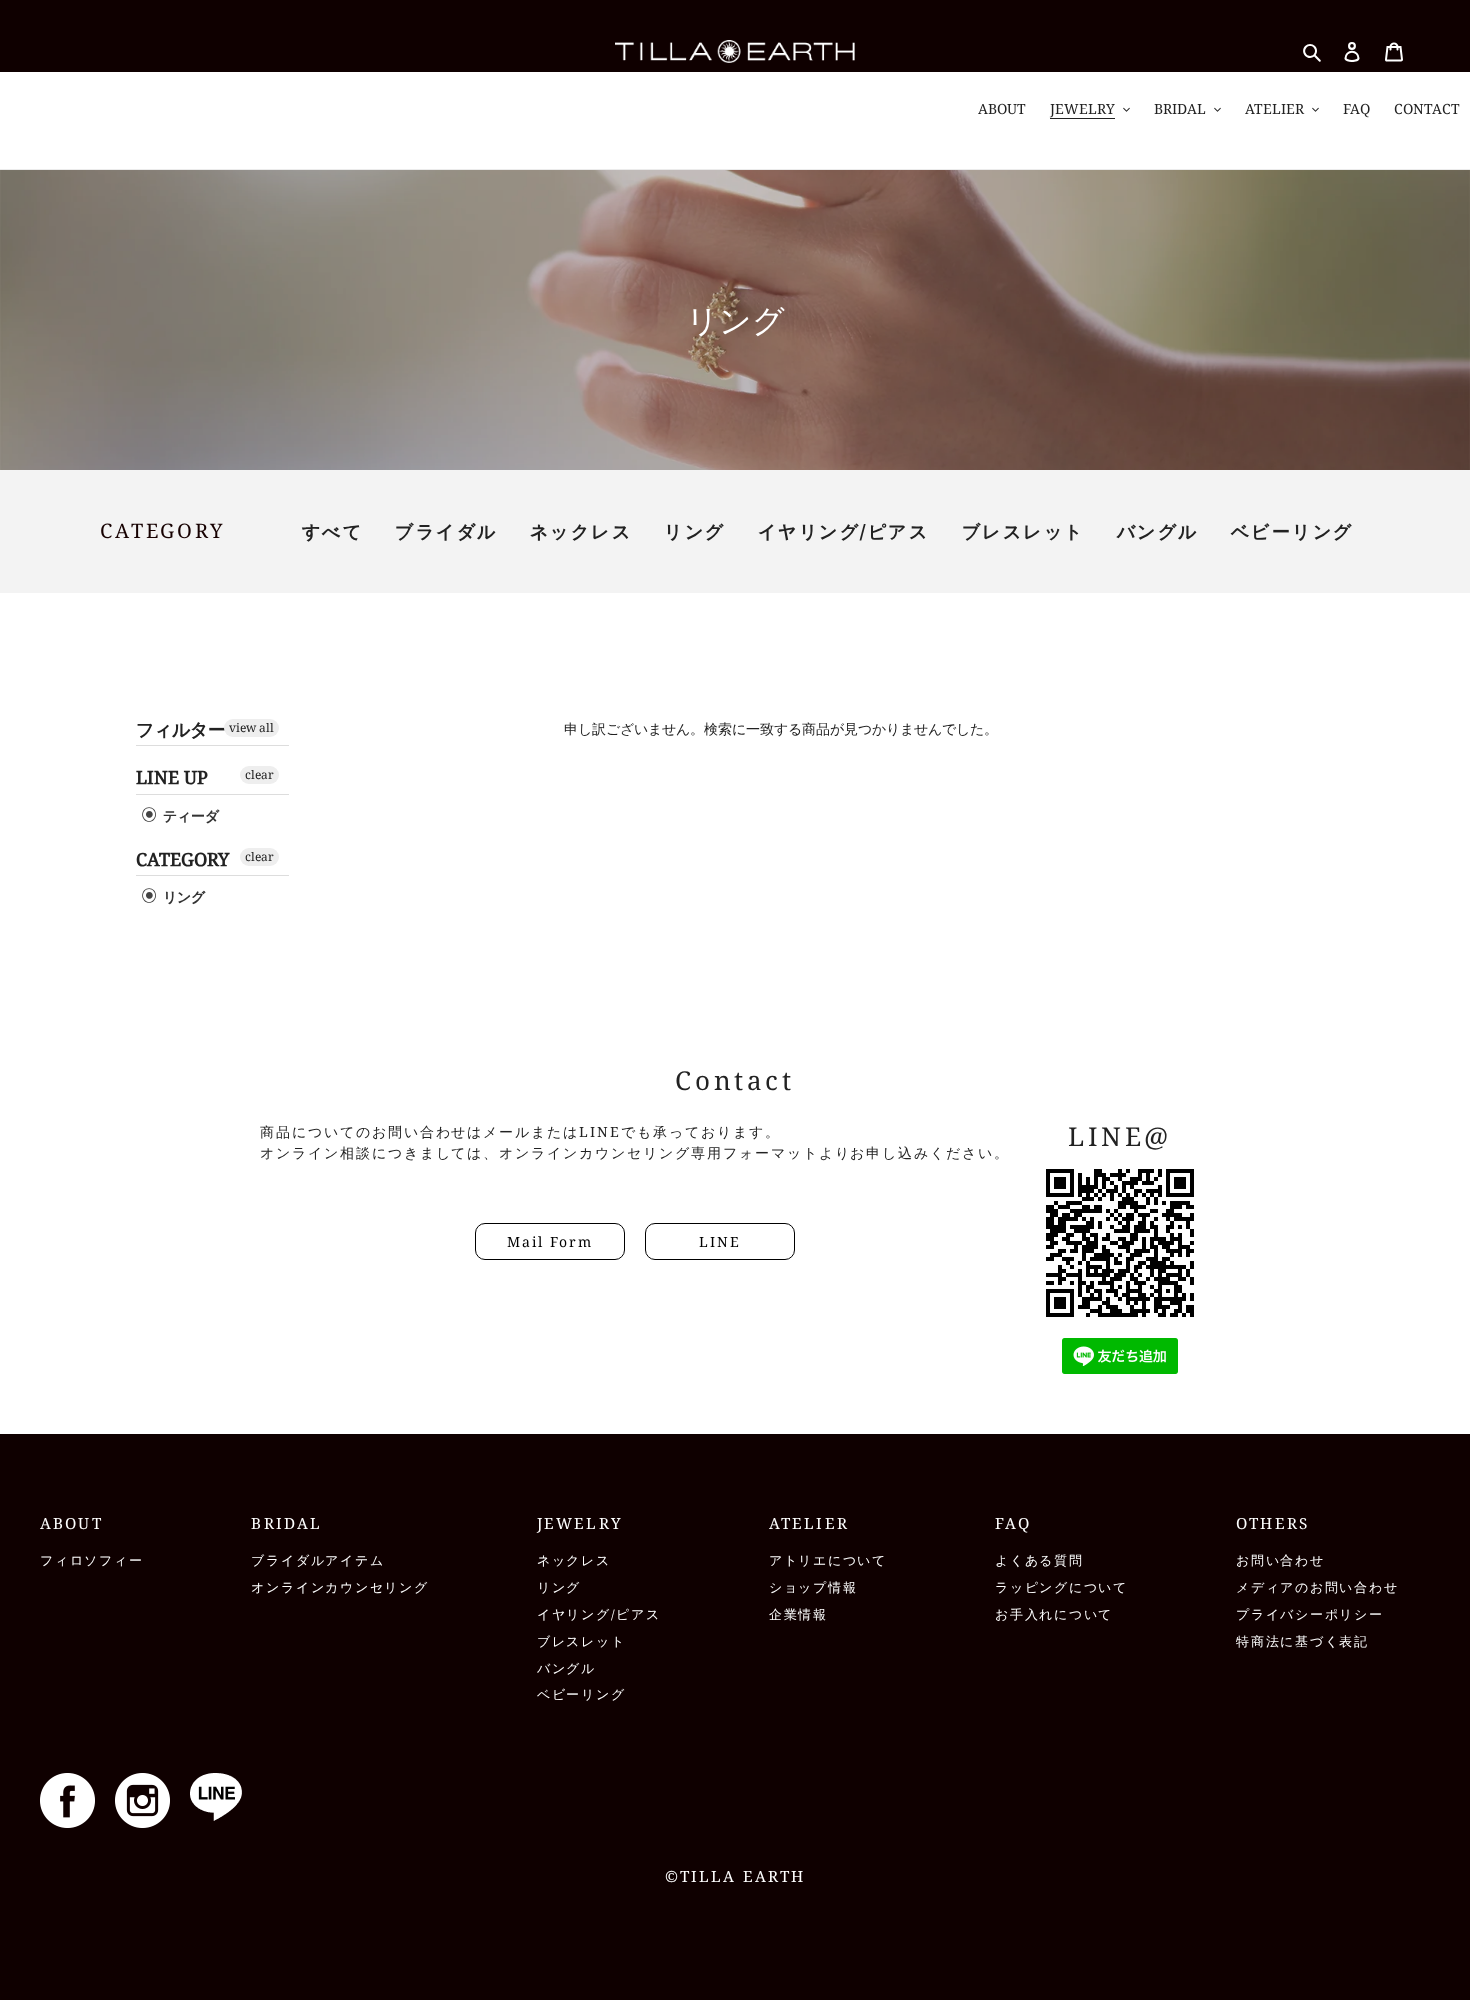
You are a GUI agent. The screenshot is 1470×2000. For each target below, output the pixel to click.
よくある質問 (1039, 1560)
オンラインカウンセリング (339, 1587)
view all (251, 727)
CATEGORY (182, 859)
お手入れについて (1054, 1614)
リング (695, 531)
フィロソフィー (91, 1560)
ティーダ (189, 815)
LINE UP (172, 777)
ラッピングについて (1061, 1587)
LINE (720, 1241)
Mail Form (550, 1241)
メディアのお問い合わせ (1317, 1587)
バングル (1158, 531)
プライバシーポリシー (1310, 1614)
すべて (333, 531)
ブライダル (446, 531)
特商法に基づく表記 (1302, 1641)
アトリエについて (828, 1560)
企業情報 (798, 1614)
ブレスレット (1023, 531)
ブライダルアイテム (317, 1560)
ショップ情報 (813, 1587)
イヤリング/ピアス (844, 531)
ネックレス (581, 531)
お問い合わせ (1280, 1560)
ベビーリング (1292, 531)
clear (259, 774)
